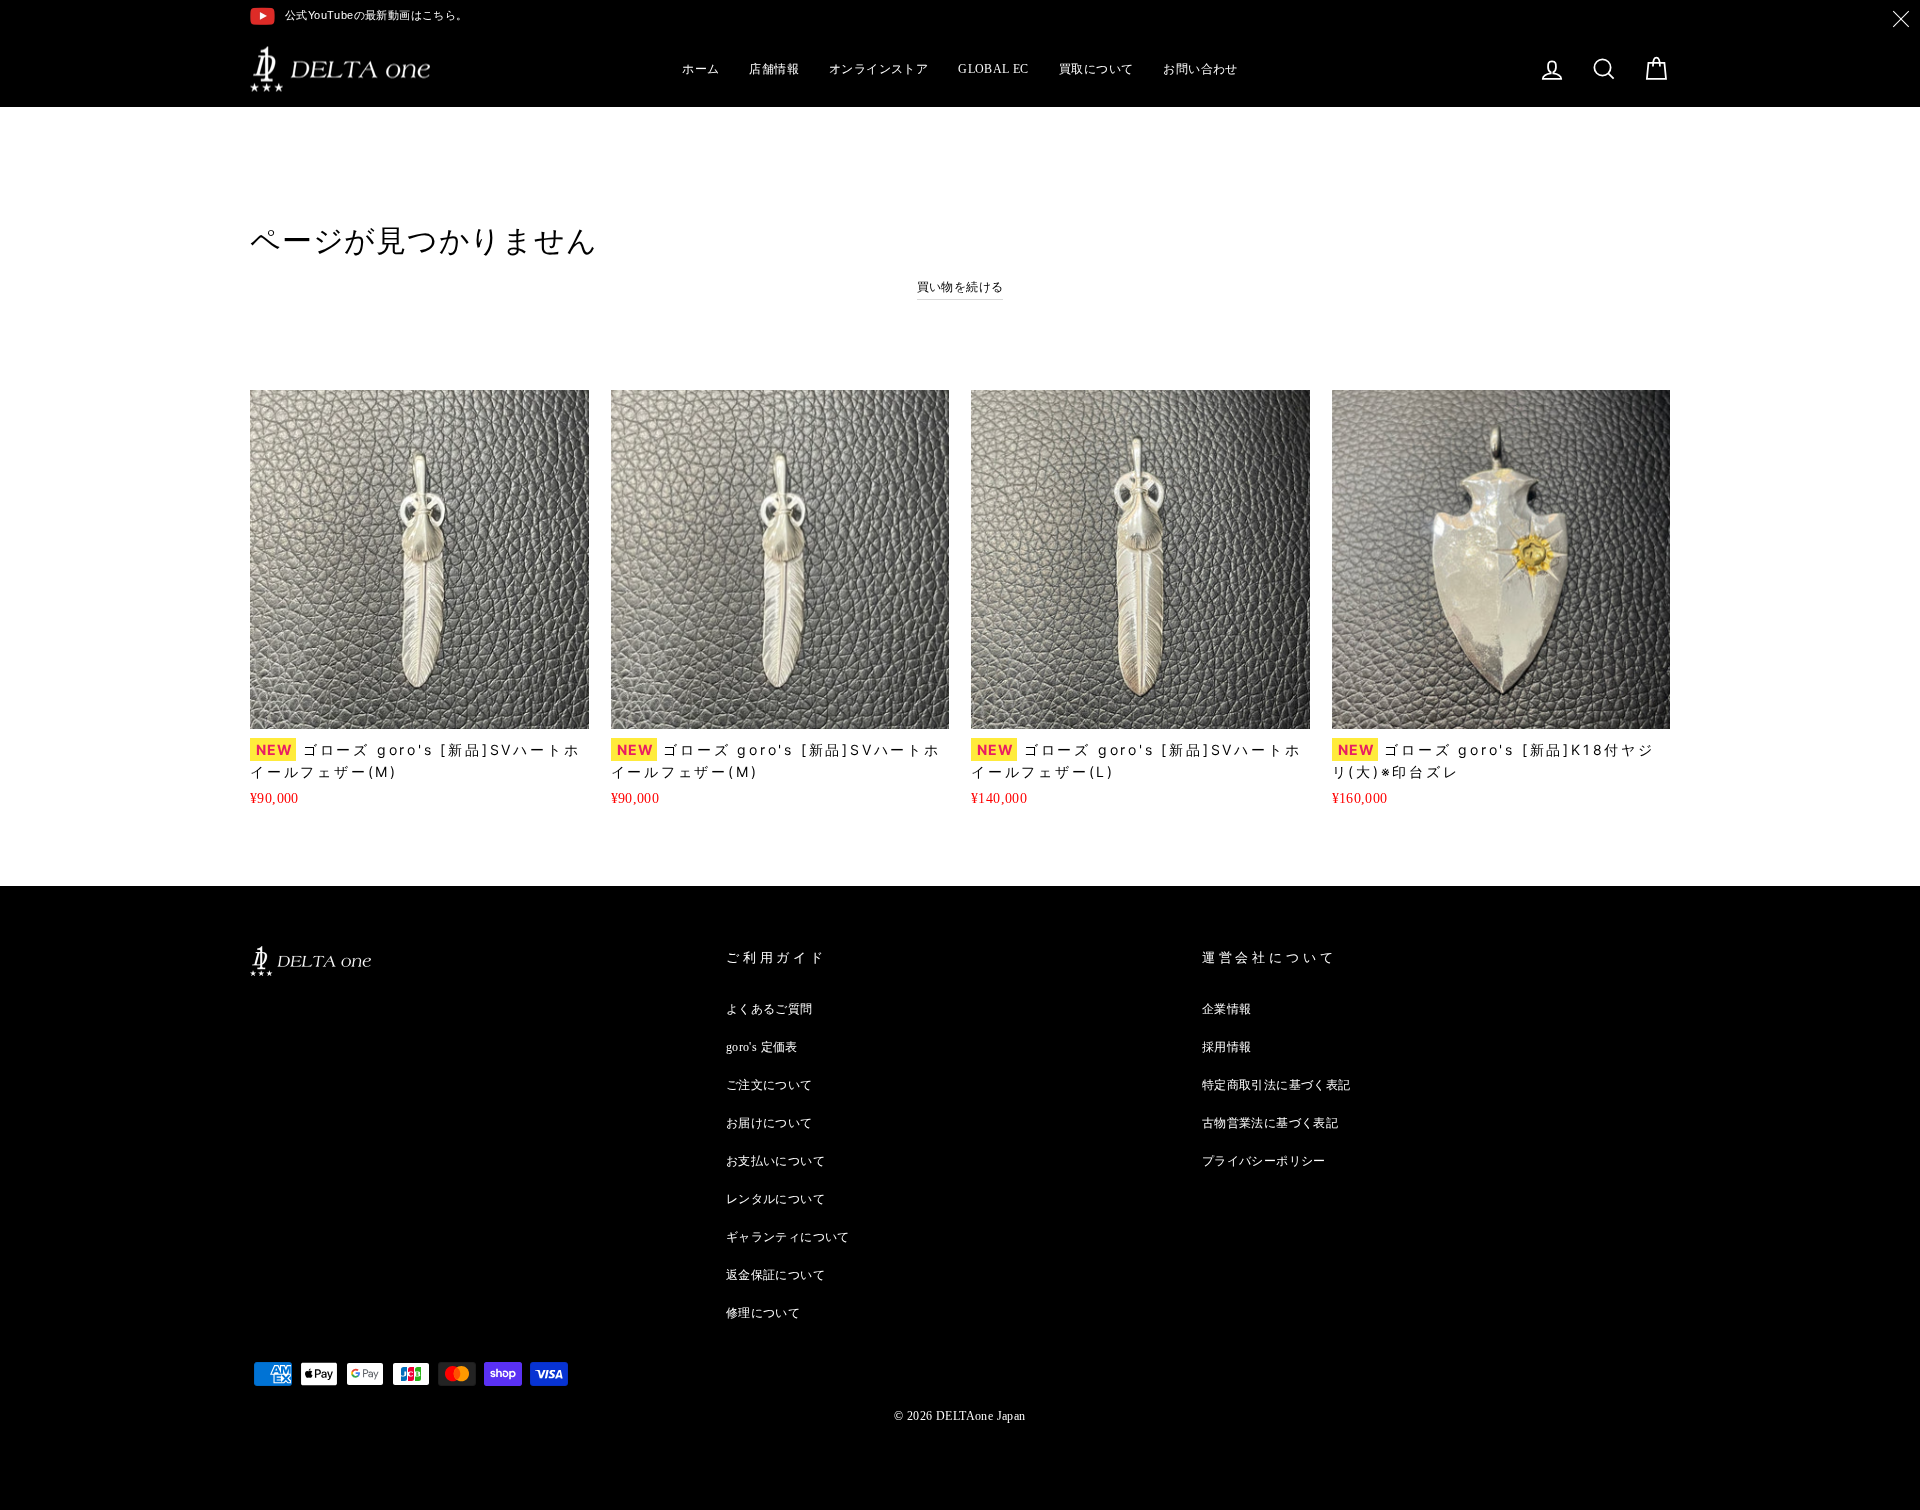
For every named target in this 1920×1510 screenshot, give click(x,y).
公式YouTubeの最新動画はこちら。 (376, 15)
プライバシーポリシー (1264, 1161)
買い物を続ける (960, 287)
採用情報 (1227, 1047)
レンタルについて (775, 1199)
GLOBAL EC (993, 69)
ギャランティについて (788, 1237)
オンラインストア (878, 69)
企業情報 (1227, 1009)
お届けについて (769, 1123)
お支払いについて (775, 1161)
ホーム (700, 69)
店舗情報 (774, 69)
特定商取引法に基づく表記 (1276, 1085)
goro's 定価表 (762, 1047)
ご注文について (769, 1085)
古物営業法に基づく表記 (1270, 1123)
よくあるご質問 (769, 1009)
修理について (763, 1313)
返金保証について (775, 1275)
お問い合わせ (1200, 69)
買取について (1096, 69)
